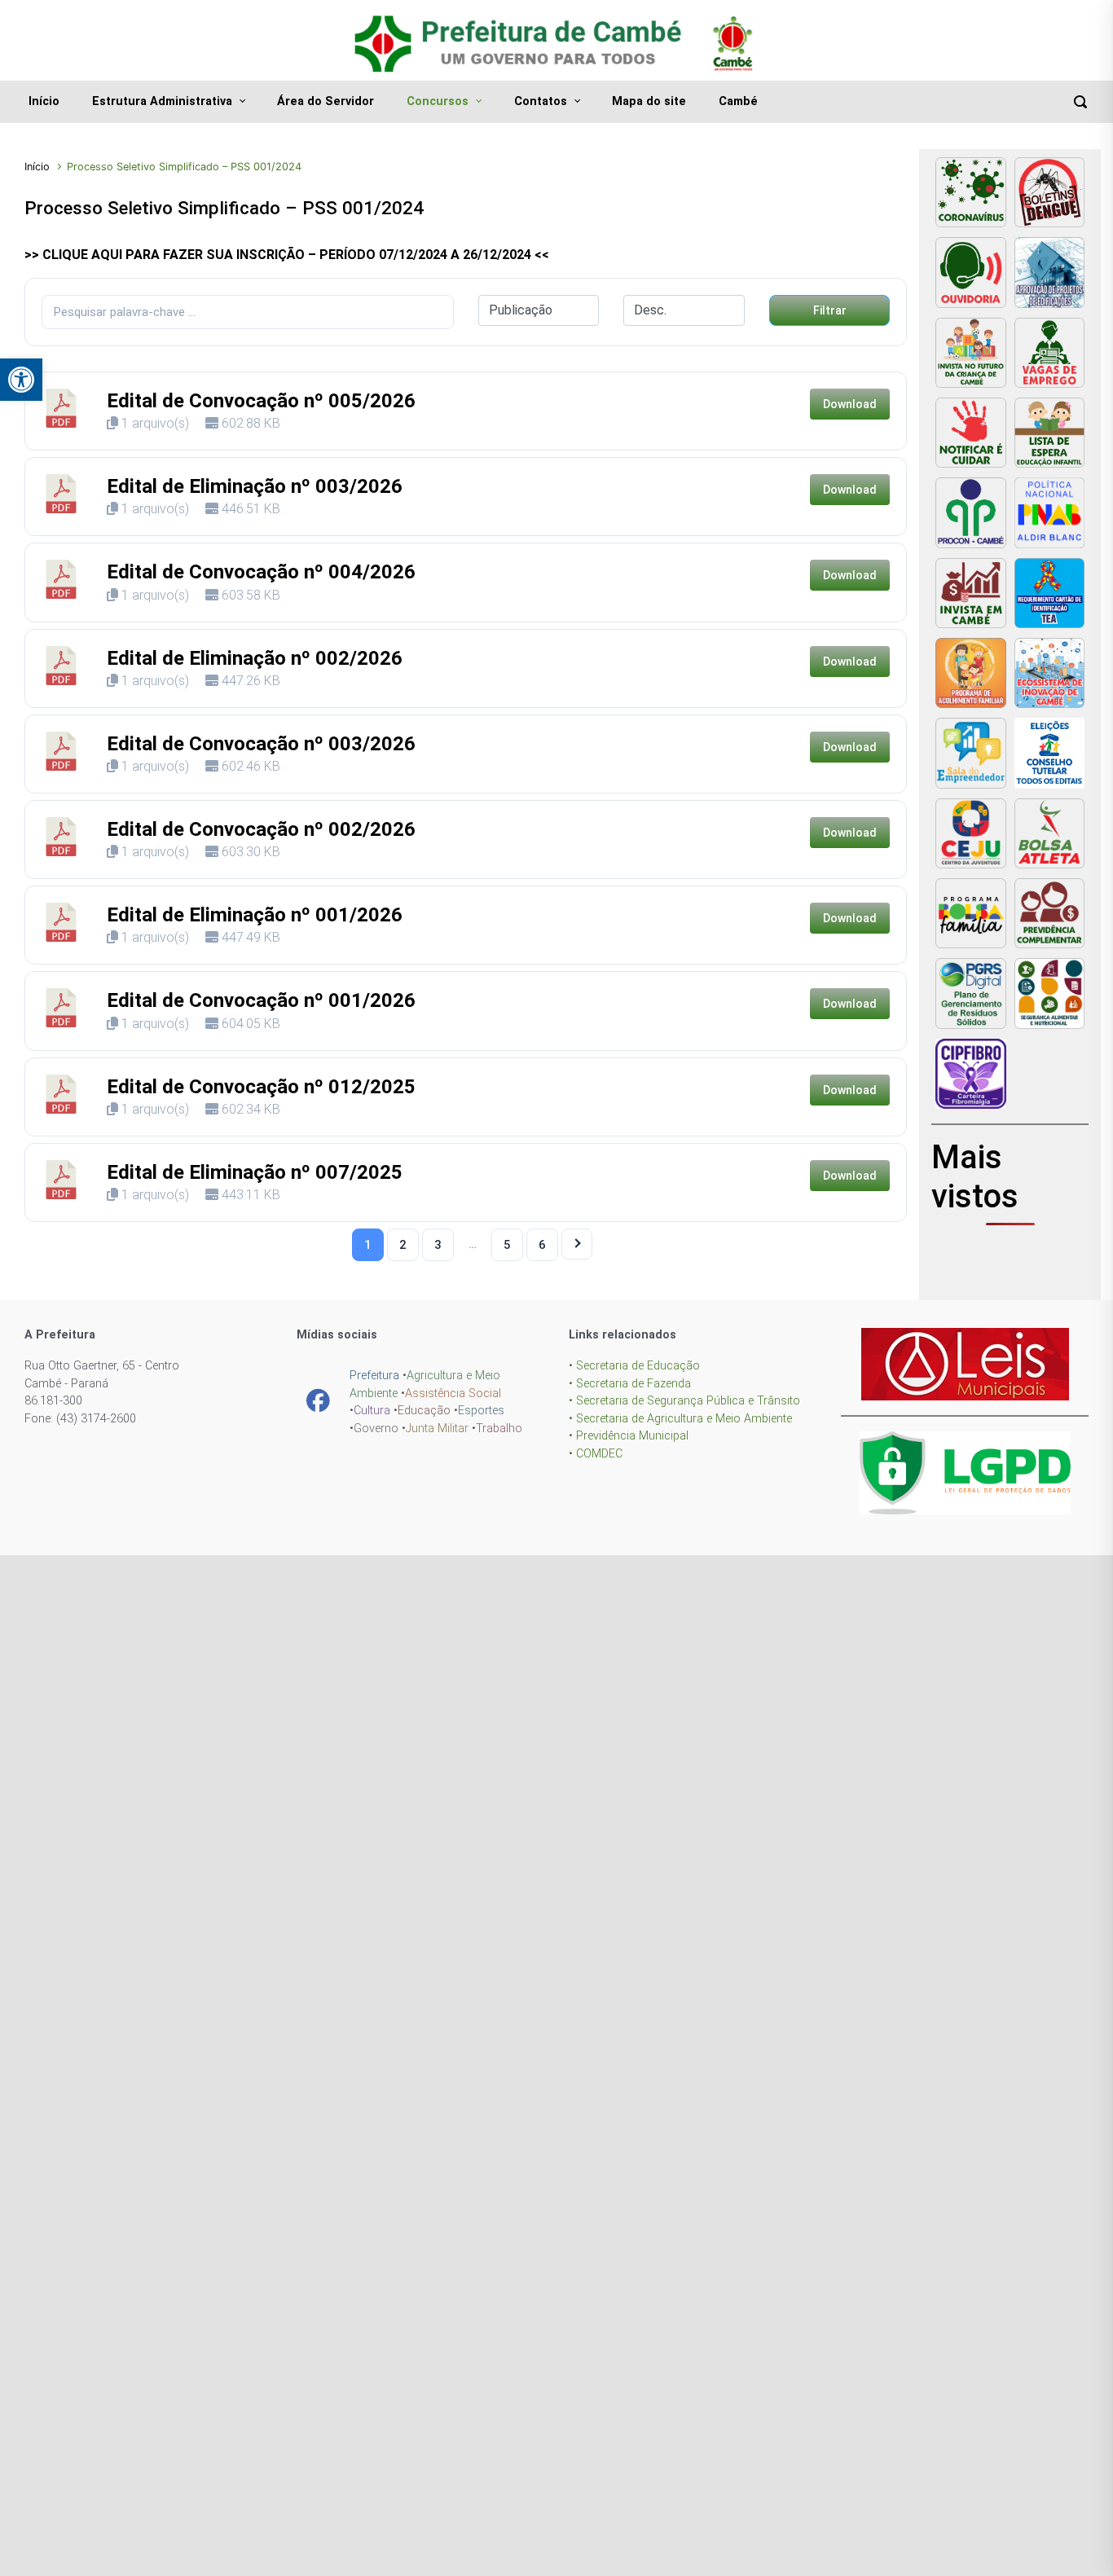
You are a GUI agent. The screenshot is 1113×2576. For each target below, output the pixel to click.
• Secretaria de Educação (634, 1366)
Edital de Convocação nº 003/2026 (261, 744)
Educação (424, 1411)
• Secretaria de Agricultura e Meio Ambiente (680, 1419)
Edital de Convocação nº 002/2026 (261, 829)
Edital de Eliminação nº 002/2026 (255, 658)
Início (44, 101)
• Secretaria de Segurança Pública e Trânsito (684, 1401)
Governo (376, 1429)
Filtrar (830, 310)
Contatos (541, 101)
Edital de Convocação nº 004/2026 (261, 572)
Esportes (481, 1411)
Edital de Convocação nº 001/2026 (261, 1000)
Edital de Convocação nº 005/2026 (261, 401)
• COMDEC (596, 1454)
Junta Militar (437, 1429)
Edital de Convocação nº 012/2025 (261, 1087)
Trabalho (499, 1429)
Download (850, 404)
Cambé (738, 101)
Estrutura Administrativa (162, 101)
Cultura (372, 1411)
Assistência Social (453, 1394)
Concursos (438, 101)
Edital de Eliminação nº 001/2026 (255, 915)
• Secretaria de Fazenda (630, 1384)
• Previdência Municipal (629, 1436)
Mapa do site (649, 101)
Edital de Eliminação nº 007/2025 (255, 1172)
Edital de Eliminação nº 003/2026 (255, 486)
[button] (21, 380)
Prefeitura (374, 1376)
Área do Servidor (326, 101)
